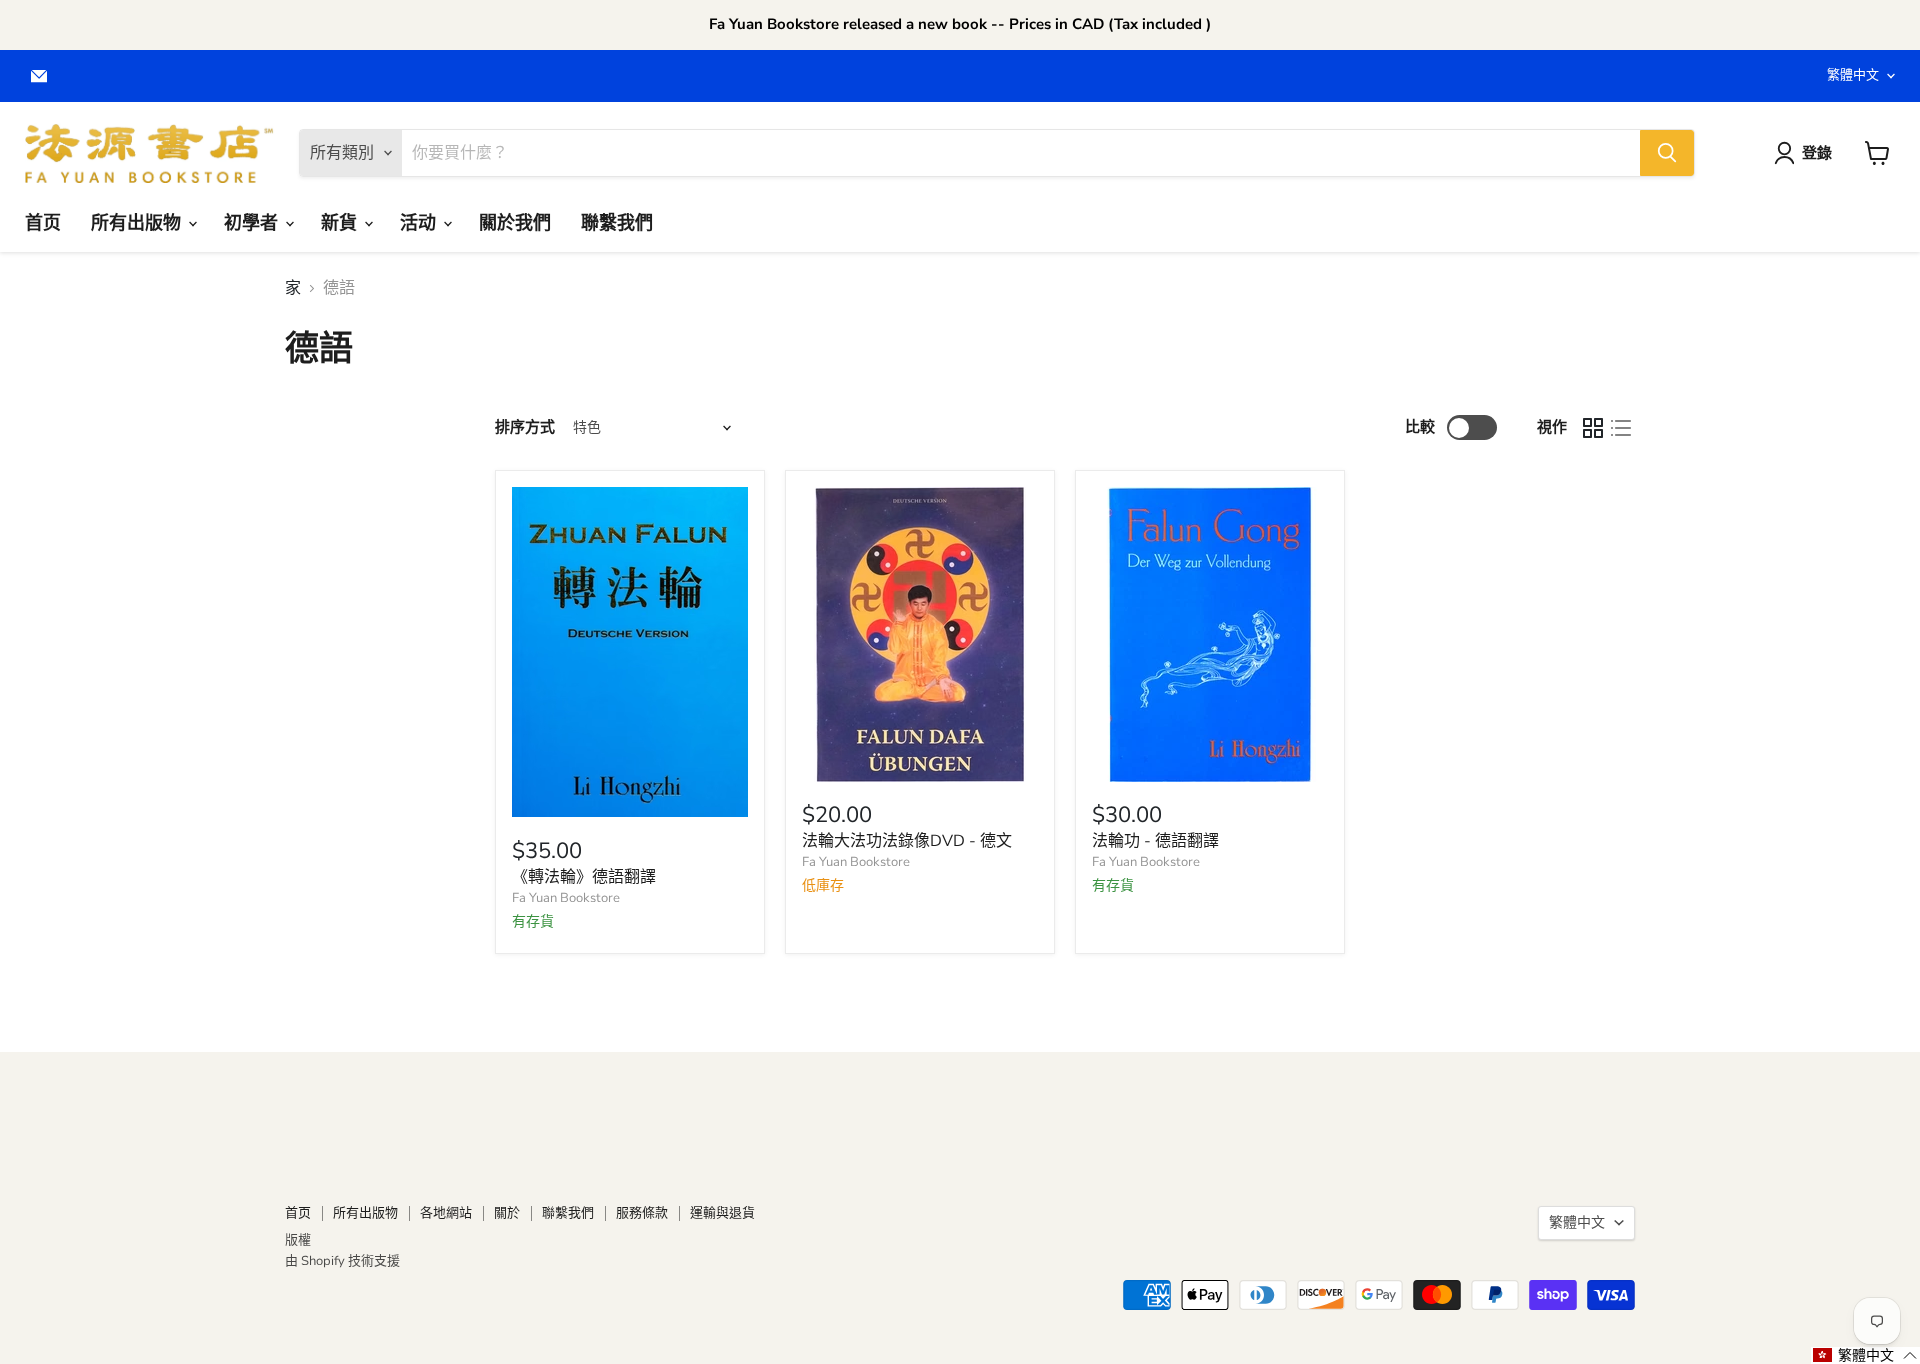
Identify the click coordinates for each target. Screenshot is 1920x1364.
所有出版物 (138, 222)
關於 (507, 1213)
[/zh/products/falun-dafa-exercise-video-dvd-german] (920, 634)
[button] (1865, 1355)
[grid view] (1593, 428)
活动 (420, 222)
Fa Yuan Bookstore (566, 898)
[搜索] (1667, 153)
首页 (43, 222)
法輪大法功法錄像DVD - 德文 (907, 841)
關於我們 (515, 222)
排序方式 (525, 427)
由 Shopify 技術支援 (342, 1261)
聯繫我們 (617, 222)
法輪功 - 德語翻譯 (1155, 841)
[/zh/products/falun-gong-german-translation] (1210, 634)
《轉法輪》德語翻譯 (584, 877)
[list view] (1621, 428)
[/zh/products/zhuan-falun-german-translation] (630, 652)
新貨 (341, 222)
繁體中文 (1853, 75)
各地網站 (446, 1213)
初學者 (253, 222)
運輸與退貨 (722, 1213)
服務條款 (642, 1213)
